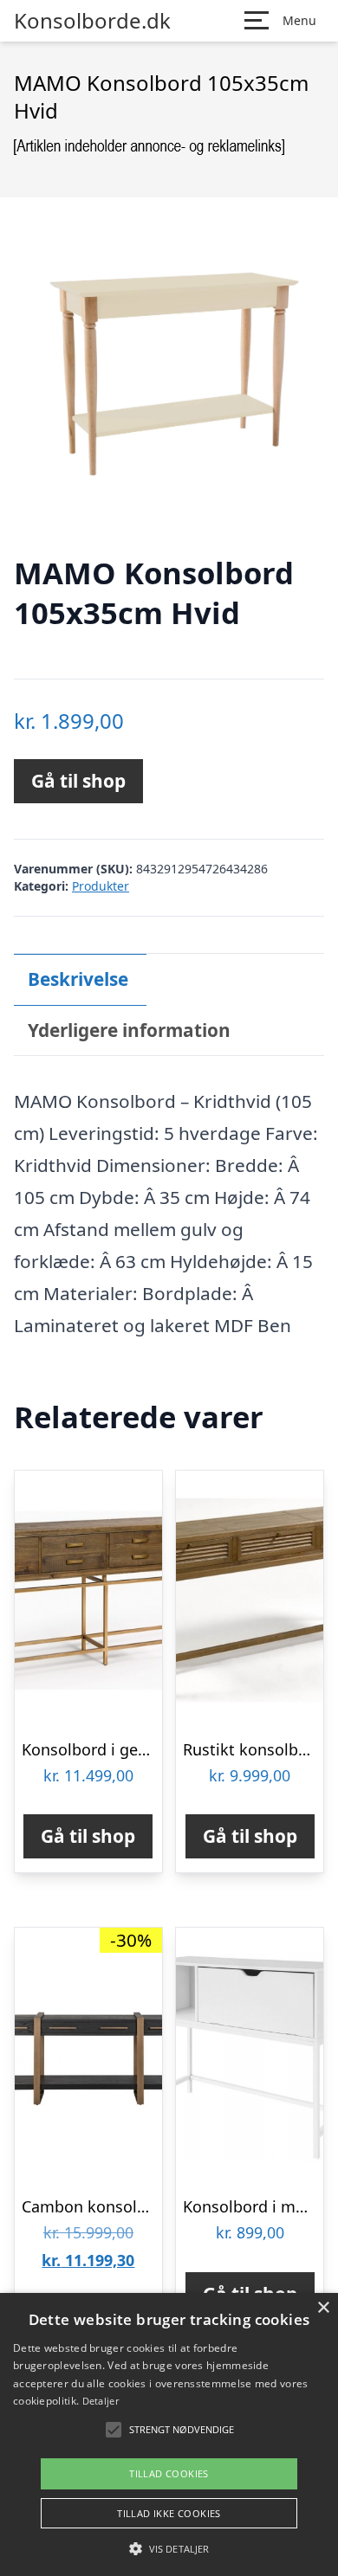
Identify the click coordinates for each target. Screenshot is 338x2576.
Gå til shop (78, 781)
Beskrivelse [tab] (78, 979)
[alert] (169, 2434)
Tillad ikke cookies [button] (169, 2513)
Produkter (101, 886)
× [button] (323, 2308)
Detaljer (101, 2401)
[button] (169, 2548)
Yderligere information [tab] (129, 1030)
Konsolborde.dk (92, 21)
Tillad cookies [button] (169, 2473)
